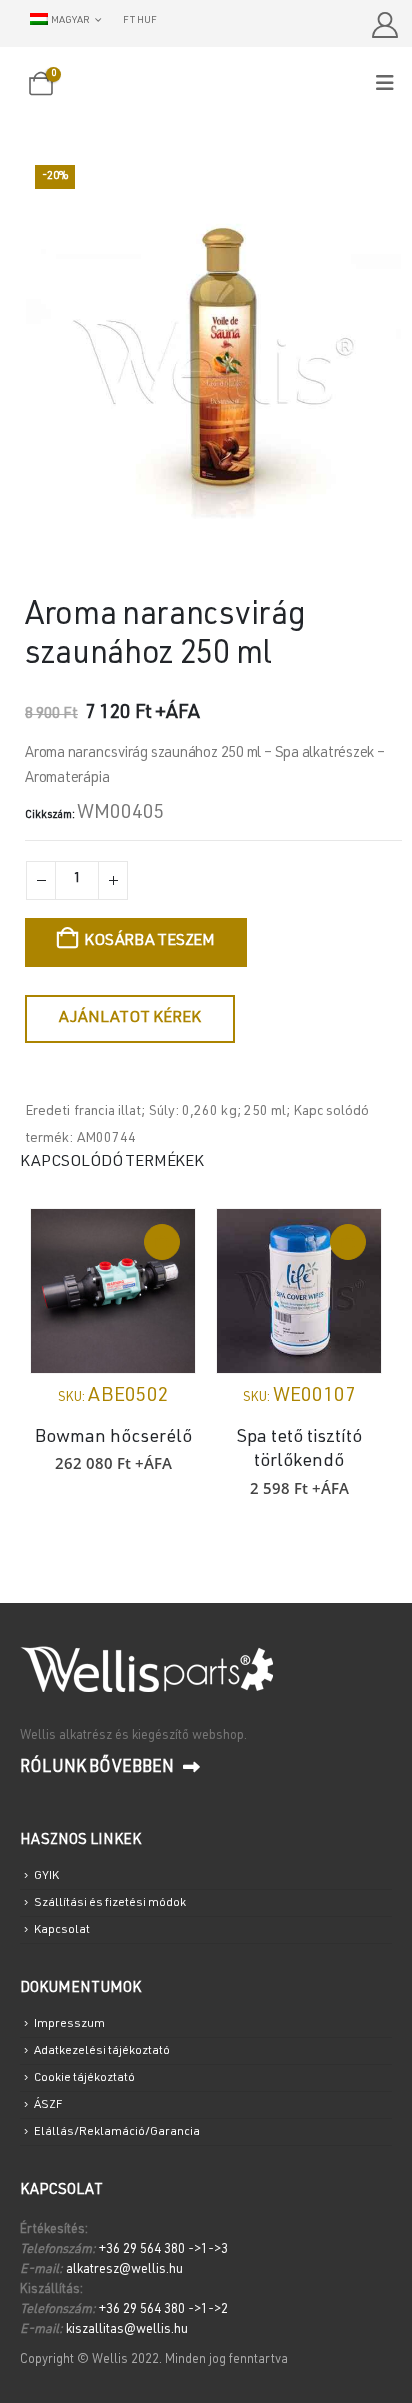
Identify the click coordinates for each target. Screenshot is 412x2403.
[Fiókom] (384, 25)
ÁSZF (48, 2105)
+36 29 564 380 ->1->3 (163, 2250)
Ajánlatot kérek (130, 1019)
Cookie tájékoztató (84, 2078)
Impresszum (69, 2024)
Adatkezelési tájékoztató (102, 2051)
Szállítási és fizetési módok (110, 1903)
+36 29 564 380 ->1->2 (163, 2310)
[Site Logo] (206, 85)
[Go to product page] (113, 1291)
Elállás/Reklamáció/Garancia (117, 2132)
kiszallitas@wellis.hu (127, 2330)
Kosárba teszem (149, 942)
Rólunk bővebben (99, 1768)
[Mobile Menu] (391, 84)
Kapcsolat (62, 1930)
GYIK (46, 1876)
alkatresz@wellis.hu (124, 2270)
